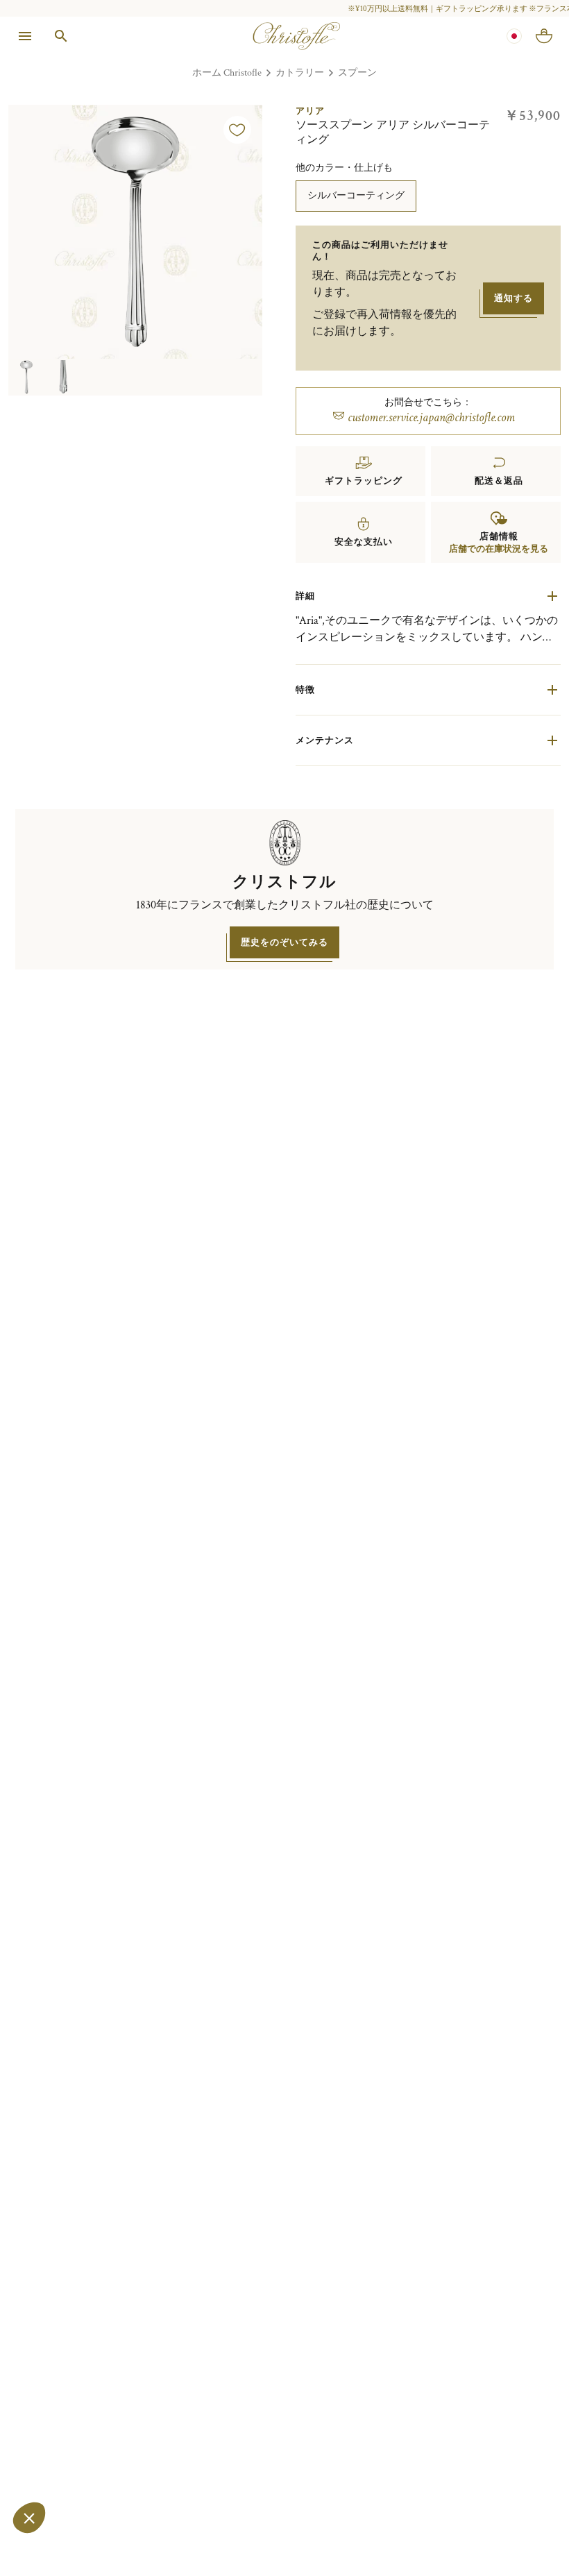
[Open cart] (544, 36)
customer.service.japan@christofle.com (431, 417)
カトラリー (300, 73)
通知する (513, 298)
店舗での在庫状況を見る (499, 549)
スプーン (357, 73)
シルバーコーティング (356, 195)
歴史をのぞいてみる (284, 942)
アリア (310, 111)
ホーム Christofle (227, 73)
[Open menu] (25, 36)
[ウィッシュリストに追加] (237, 130)
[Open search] (61, 36)
